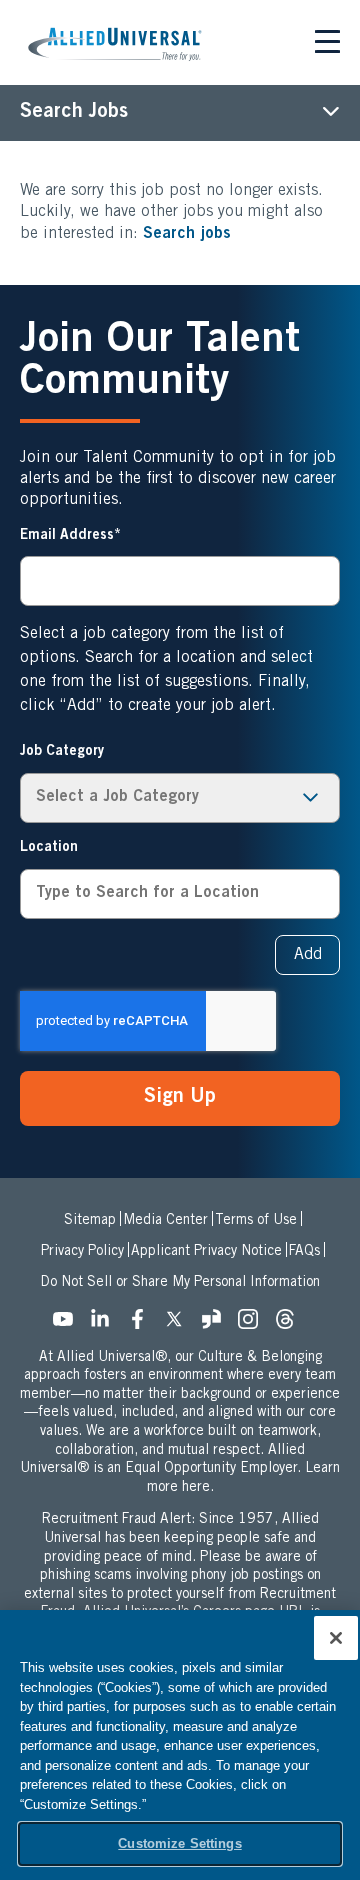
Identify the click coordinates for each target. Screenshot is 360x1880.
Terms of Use (256, 1221)
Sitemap (90, 1221)
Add (308, 955)
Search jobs (187, 234)
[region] (180, 1745)
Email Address (67, 536)
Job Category (62, 752)
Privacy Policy (82, 1252)
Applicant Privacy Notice (206, 1252)
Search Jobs (74, 113)
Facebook (143, 1325)
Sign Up (180, 1098)
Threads (291, 1325)
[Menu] (327, 45)
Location (49, 848)
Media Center (165, 1221)
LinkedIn (106, 1325)
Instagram (254, 1325)
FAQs (304, 1252)
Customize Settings (179, 1843)
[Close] (336, 1638)
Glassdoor (217, 1325)
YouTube (69, 1325)
